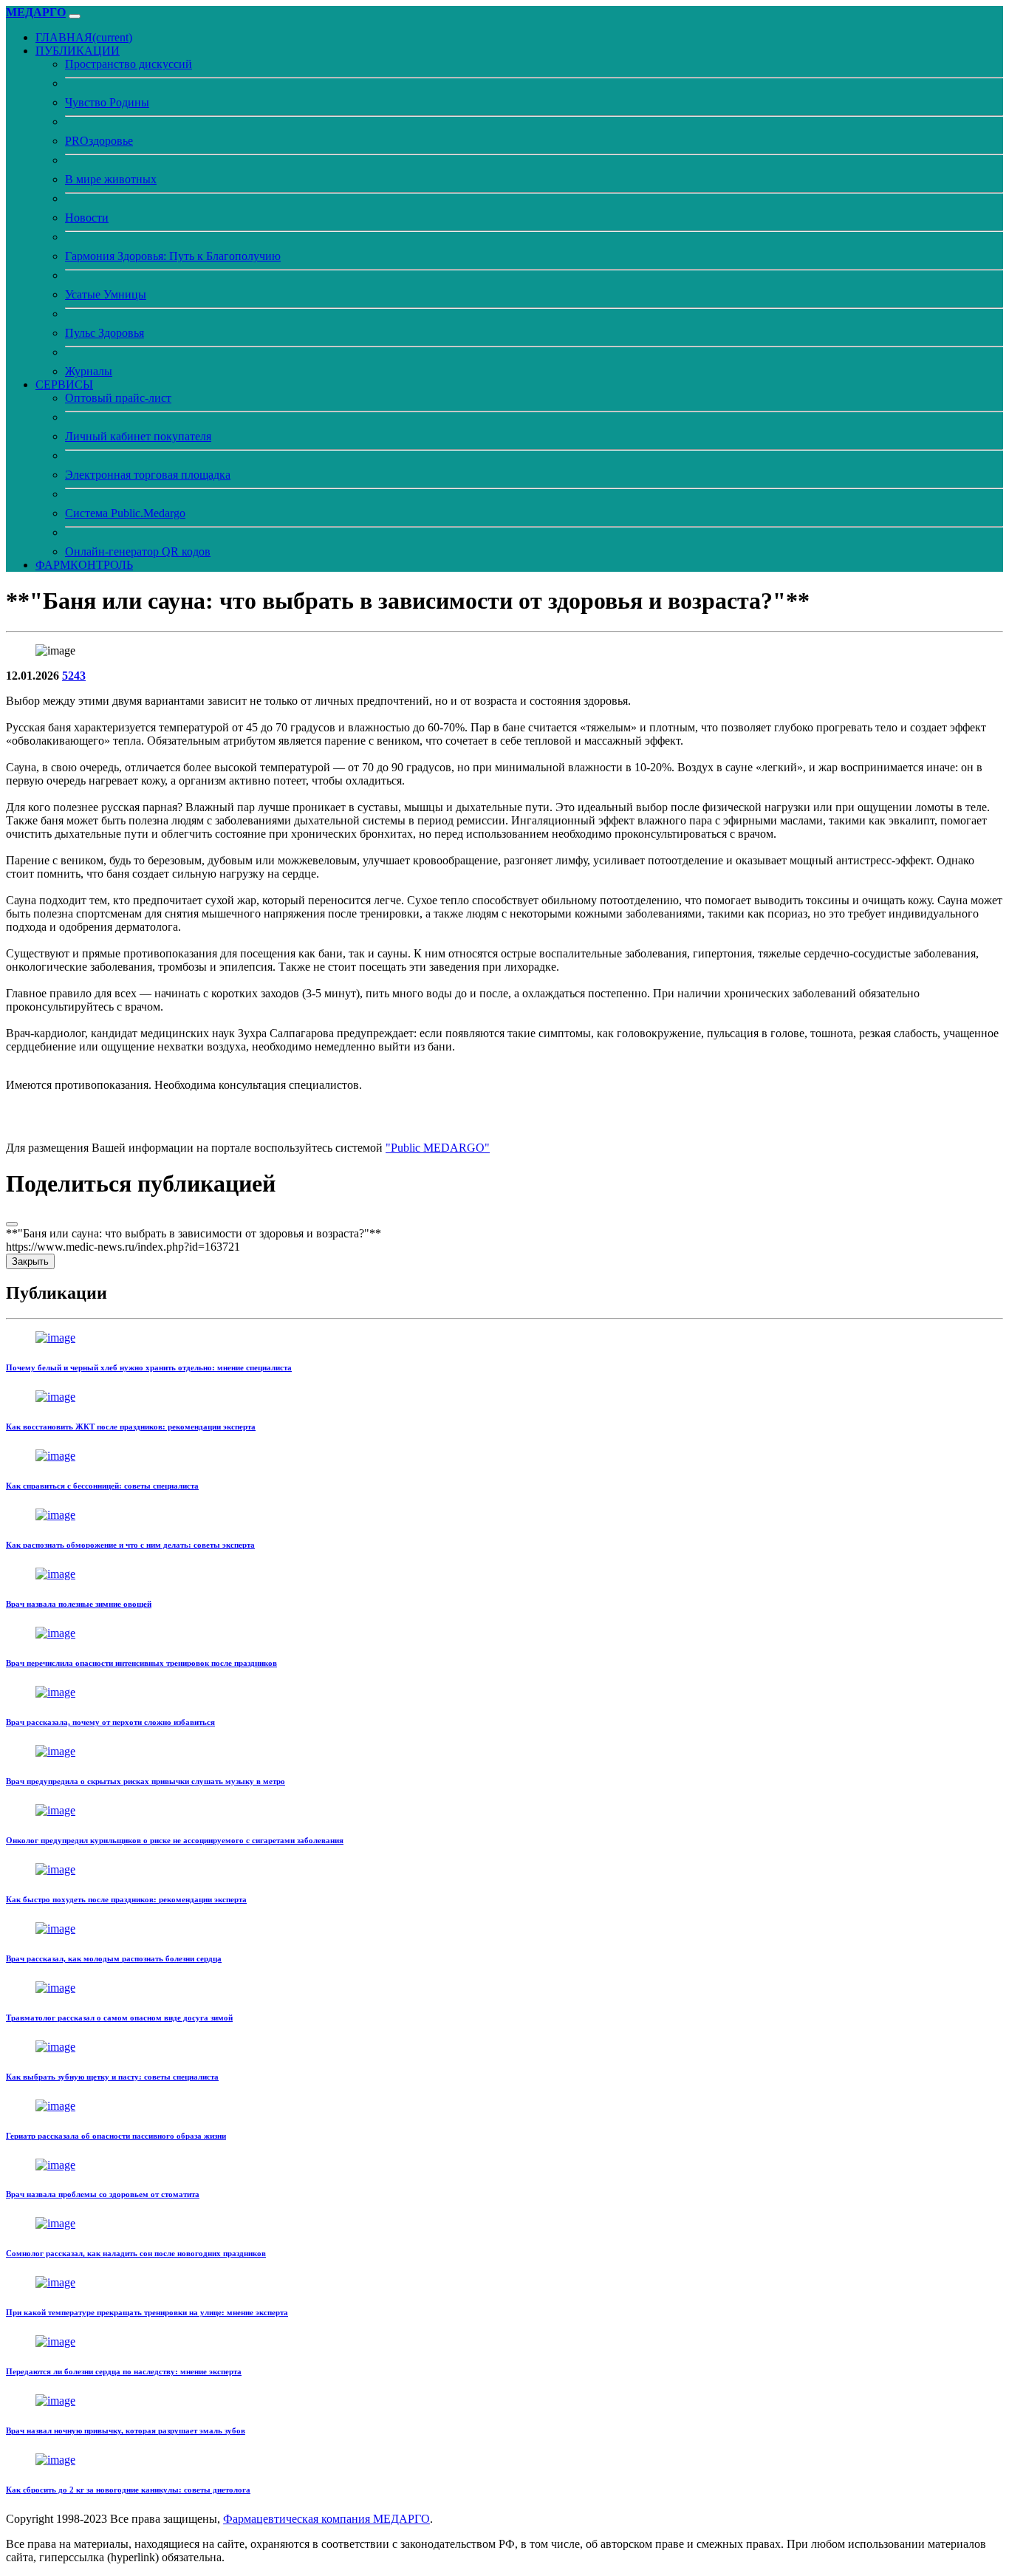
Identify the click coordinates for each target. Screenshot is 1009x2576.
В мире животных (111, 179)
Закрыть (30, 1261)
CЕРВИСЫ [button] (64, 385)
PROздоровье (99, 141)
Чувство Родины (107, 102)
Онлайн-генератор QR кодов (138, 551)
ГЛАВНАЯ (84, 37)
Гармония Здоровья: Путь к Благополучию (173, 256)
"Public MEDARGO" (438, 1148)
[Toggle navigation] (75, 16)
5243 (74, 676)
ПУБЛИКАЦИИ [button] (78, 51)
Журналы (89, 371)
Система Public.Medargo (125, 513)
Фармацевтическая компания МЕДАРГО (326, 2519)
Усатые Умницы (106, 294)
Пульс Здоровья (105, 333)
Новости (87, 218)
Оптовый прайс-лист (118, 398)
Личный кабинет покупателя (138, 436)
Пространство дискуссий (129, 64)
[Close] (12, 1224)
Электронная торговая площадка (148, 475)
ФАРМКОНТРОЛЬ (84, 565)
